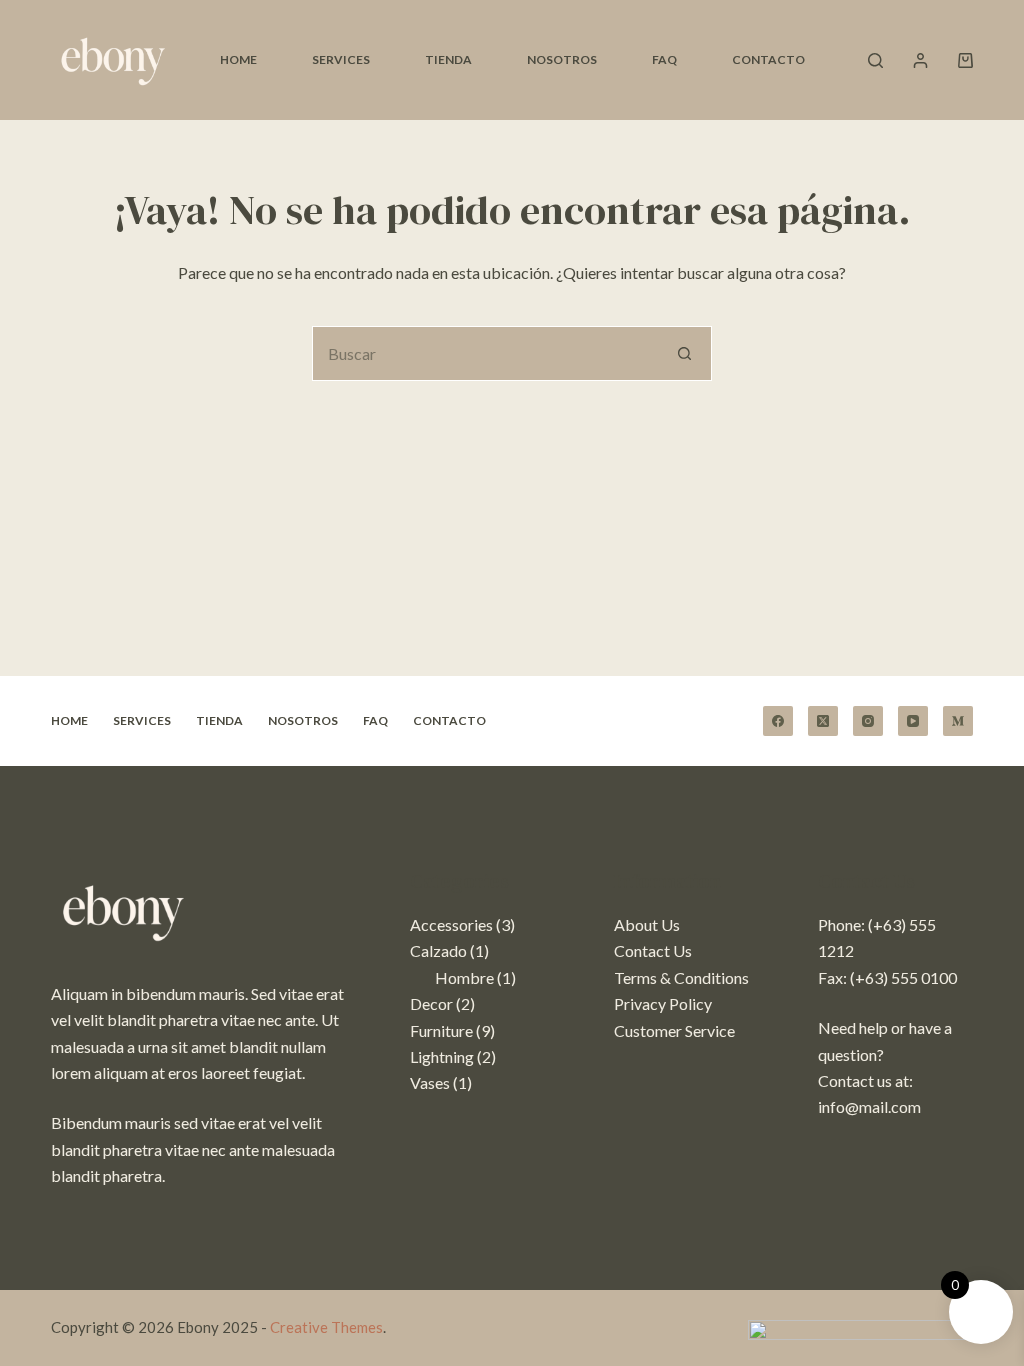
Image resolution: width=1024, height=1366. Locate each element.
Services (341, 59)
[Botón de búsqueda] (684, 353)
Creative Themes (326, 1327)
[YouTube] (913, 721)
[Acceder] (920, 60)
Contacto (768, 59)
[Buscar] (875, 60)
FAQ (664, 59)
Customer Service (674, 1030)
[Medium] (958, 721)
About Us (647, 924)
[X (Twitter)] (823, 721)
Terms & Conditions (681, 977)
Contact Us (653, 950)
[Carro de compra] (965, 60)
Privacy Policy (663, 1003)
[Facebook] (778, 721)
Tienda (448, 59)
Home (238, 59)
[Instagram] (868, 721)
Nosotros (562, 59)
